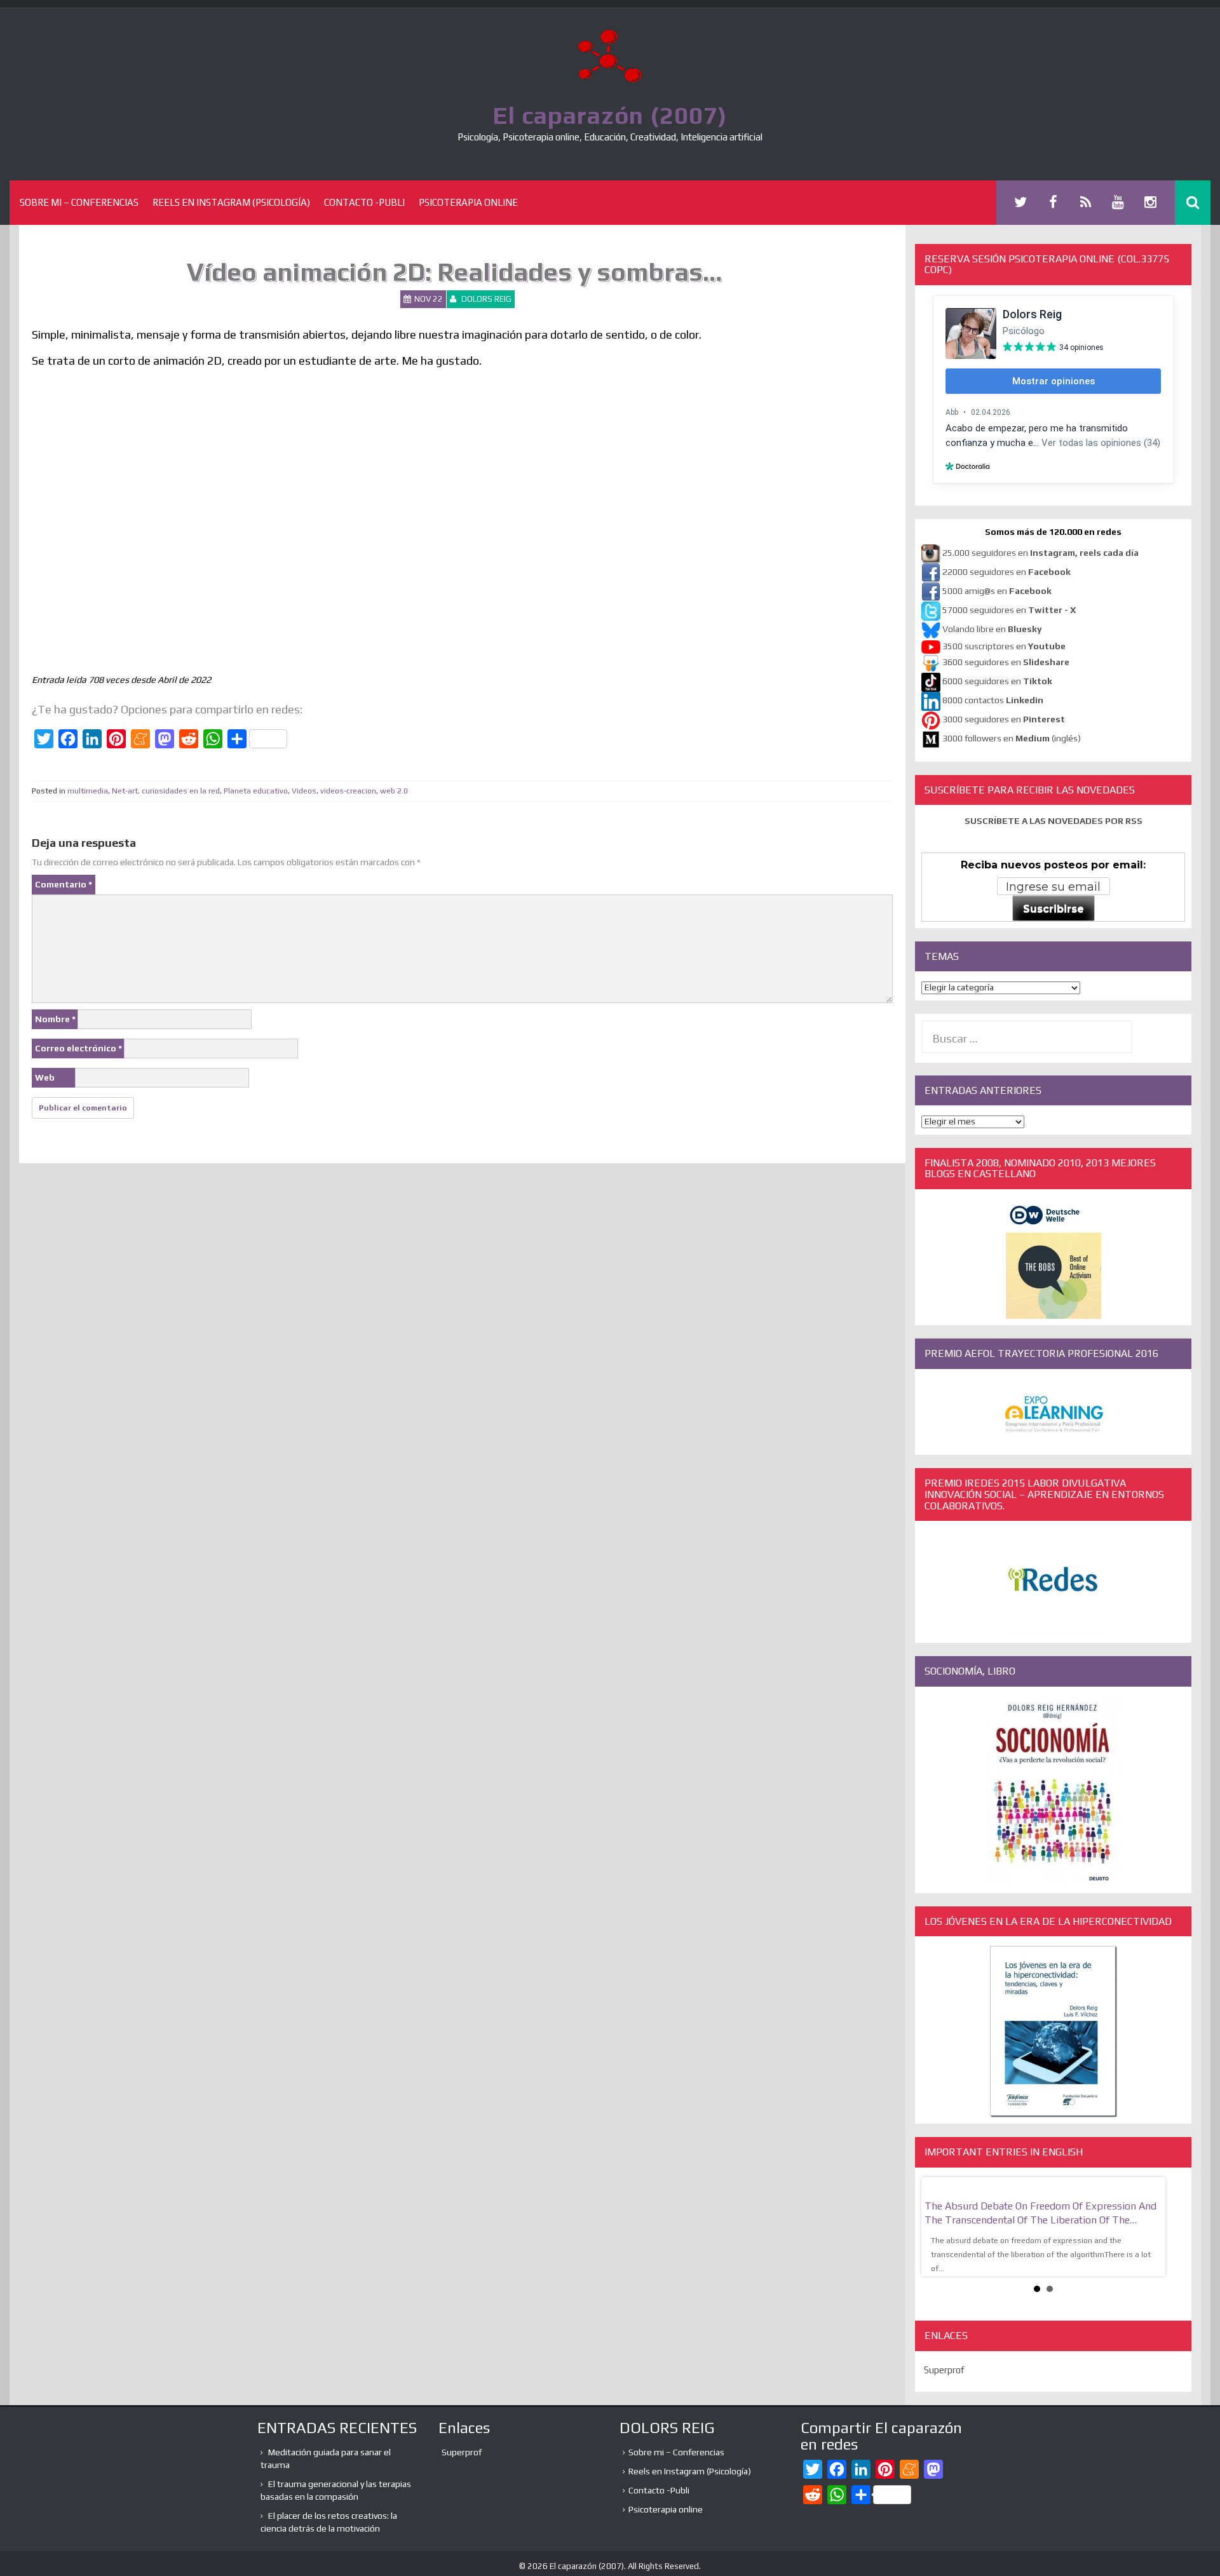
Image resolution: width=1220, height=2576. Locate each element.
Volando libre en (992, 629)
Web (45, 1077)
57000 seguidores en (1008, 610)
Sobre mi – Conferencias (79, 202)
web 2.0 (394, 791)
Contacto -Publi (364, 202)
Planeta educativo (256, 791)
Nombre (55, 1019)
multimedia (88, 791)
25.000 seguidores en (1040, 553)
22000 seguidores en (1006, 572)
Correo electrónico (78, 1048)
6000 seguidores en (997, 681)
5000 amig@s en (997, 591)
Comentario (64, 884)
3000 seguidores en (1003, 719)
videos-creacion (348, 791)
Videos (304, 791)
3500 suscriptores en (1004, 646)
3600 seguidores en (1006, 662)
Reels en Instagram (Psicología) (231, 202)
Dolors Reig (486, 299)
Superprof (944, 2391)
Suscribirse (1054, 909)
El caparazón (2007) (610, 115)
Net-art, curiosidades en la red (166, 791)
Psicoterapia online (468, 202)
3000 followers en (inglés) (1012, 738)
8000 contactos (993, 700)
